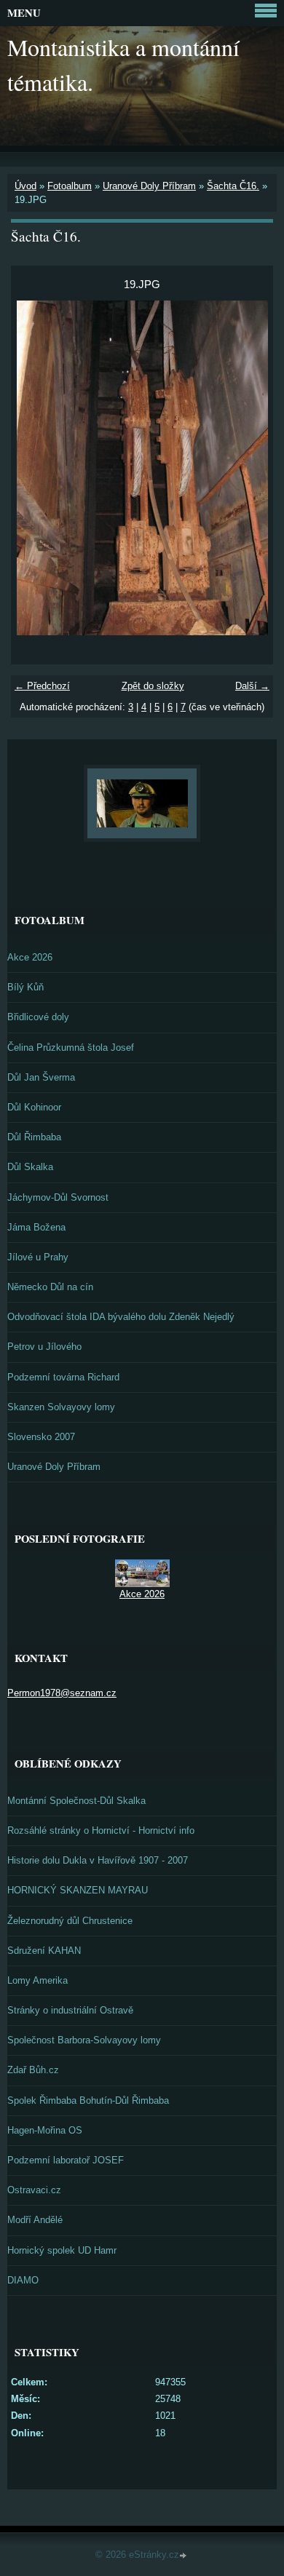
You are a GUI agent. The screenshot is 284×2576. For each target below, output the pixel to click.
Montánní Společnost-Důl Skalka (76, 1801)
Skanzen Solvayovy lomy (61, 1407)
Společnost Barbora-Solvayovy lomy (84, 2040)
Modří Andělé (35, 2220)
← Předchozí (42, 686)
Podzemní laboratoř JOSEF (66, 2160)
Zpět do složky (153, 686)
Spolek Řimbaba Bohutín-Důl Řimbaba (88, 2100)
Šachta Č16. (233, 186)
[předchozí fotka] (35, 468)
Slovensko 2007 (41, 1437)
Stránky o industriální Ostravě (70, 2010)
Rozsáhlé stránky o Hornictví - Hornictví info (101, 1830)
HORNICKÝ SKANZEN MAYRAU (78, 1890)
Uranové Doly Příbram (149, 186)
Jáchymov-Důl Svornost (58, 1197)
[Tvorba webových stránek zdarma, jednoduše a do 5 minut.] (184, 2556)
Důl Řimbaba (34, 1137)
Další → (252, 686)
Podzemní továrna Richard (63, 1377)
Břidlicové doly (38, 1017)
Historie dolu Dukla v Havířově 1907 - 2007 (98, 1860)
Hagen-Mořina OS (45, 2130)
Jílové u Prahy (38, 1257)
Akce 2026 (30, 957)
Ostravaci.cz (34, 2190)
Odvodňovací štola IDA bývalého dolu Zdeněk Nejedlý (121, 1317)
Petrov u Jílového (44, 1347)
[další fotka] (249, 468)
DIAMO (23, 2280)
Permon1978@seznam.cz (62, 1693)
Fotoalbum (70, 186)
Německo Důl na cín (50, 1287)
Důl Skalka (30, 1167)
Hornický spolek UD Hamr (62, 2250)
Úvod (25, 186)
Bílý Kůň (25, 987)
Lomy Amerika (38, 1980)
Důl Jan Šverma (41, 1077)
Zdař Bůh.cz (33, 2070)
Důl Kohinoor (34, 1107)
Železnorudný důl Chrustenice (70, 1921)
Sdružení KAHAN (44, 1951)
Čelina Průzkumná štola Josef (71, 1048)
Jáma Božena (36, 1227)
